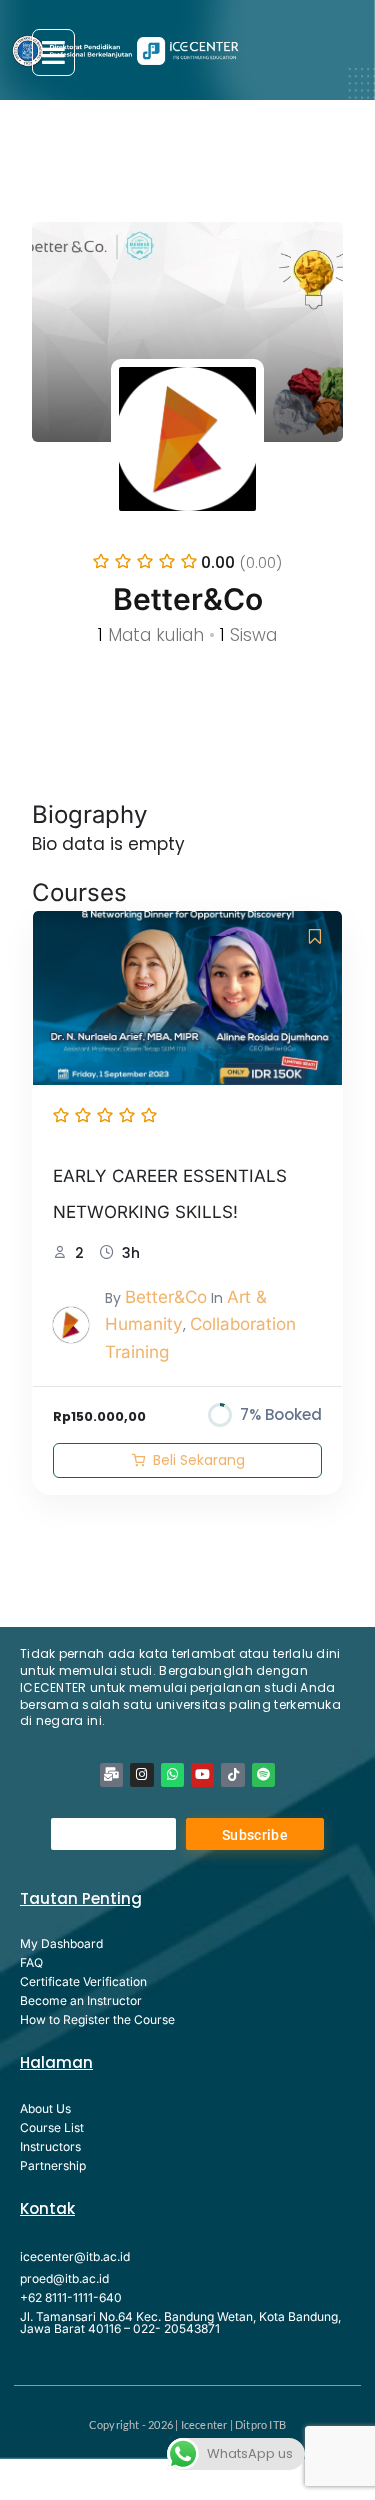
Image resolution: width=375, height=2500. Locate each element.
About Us (45, 2108)
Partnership (53, 2165)
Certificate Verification (83, 1981)
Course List (52, 2127)
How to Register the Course (97, 2019)
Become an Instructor (81, 2000)
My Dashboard (61, 1943)
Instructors (50, 2146)
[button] (53, 52)
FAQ (31, 1962)
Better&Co (166, 1297)
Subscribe (255, 1835)
